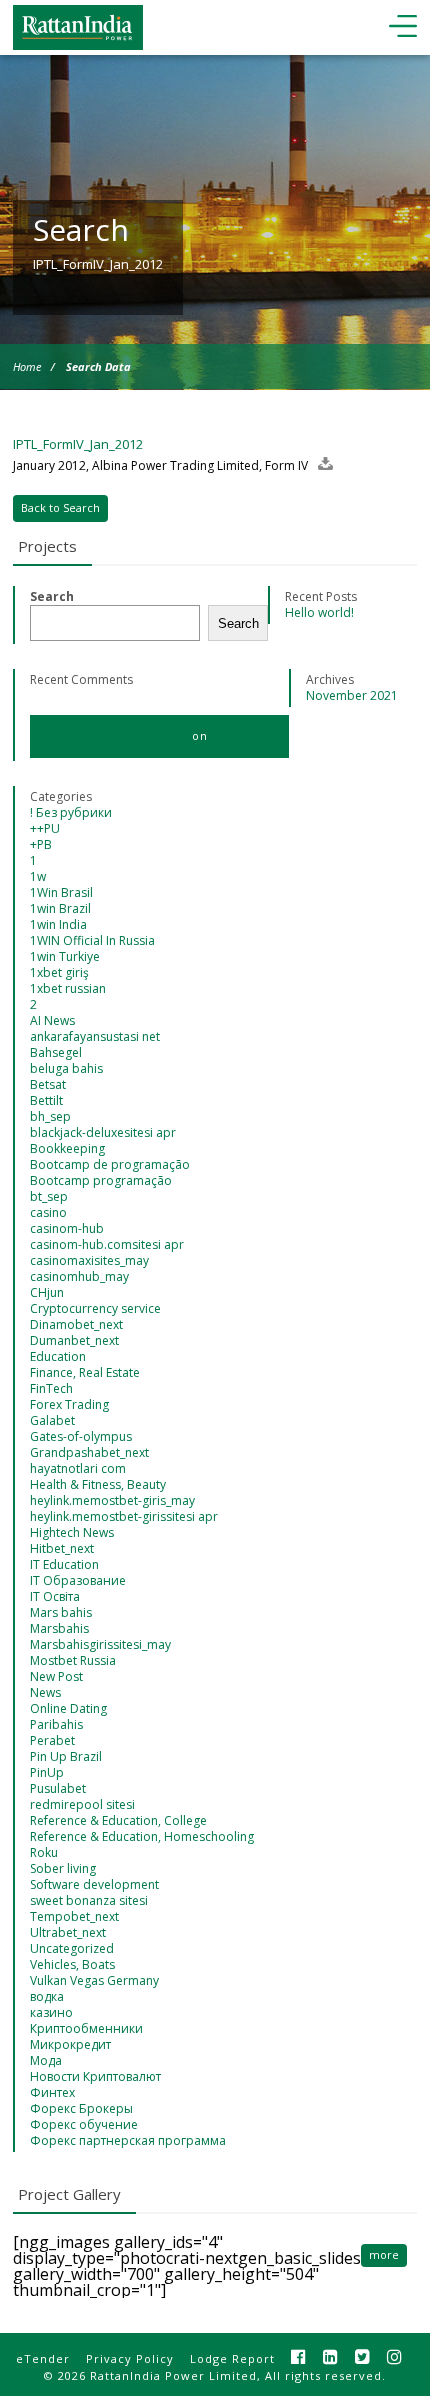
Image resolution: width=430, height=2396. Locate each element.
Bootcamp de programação (110, 1164)
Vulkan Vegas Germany (94, 1980)
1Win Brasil (61, 892)
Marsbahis (59, 1628)
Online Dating (68, 1708)
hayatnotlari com (78, 1468)
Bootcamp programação (101, 1180)
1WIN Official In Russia (92, 940)
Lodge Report (232, 2358)
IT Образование (78, 1580)
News (45, 1692)
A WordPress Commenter (109, 735)
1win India (58, 924)
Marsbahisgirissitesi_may (100, 1644)
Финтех (52, 2092)
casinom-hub (67, 1228)
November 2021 (352, 695)
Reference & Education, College (118, 1820)
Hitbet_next (62, 1548)
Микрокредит (70, 2044)
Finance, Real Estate (85, 1372)
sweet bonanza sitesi (89, 1900)
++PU (45, 828)
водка (47, 1996)
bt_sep (49, 1196)
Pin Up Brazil (66, 1756)
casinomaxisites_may (89, 1260)
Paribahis (56, 1724)
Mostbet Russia (73, 1660)
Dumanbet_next (74, 1340)
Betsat (48, 1084)
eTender (43, 2358)
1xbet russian (68, 988)
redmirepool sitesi (82, 1804)
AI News (52, 1020)
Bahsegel (56, 1052)
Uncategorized (72, 1948)
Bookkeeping (67, 1148)
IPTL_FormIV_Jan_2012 (78, 444)
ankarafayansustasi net (95, 1036)
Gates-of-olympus (81, 1436)
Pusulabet (58, 1788)
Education (58, 1356)
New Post (56, 1676)
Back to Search (60, 507)
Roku (44, 1852)
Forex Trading (69, 1404)
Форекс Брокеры (81, 2108)
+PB (41, 844)
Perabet (52, 1740)
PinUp (47, 1772)
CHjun (47, 1292)
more (384, 2254)
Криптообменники (86, 2028)
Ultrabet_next (68, 1932)
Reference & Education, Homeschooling (142, 1836)
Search (52, 596)
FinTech (51, 1388)
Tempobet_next (74, 1916)
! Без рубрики (71, 812)
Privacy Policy (130, 2358)
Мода (46, 2060)
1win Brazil (60, 908)
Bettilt (46, 1100)
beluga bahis (66, 1068)
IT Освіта (55, 1596)
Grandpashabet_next (89, 1452)
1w (38, 876)
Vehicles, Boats (72, 1964)
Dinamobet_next (76, 1324)
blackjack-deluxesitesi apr (103, 1132)
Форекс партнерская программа (128, 2140)
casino (48, 1212)
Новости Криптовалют (95, 2076)
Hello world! (319, 612)
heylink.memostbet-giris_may (112, 1500)
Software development (94, 1884)
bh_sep (50, 1116)
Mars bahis (61, 1612)
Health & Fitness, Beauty (98, 1484)
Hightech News (72, 1532)
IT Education (64, 1564)
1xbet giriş (59, 972)
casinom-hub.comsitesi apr (107, 1244)
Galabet (52, 1420)
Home (27, 366)
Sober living (63, 1868)
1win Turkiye (65, 956)
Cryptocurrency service (95, 1308)
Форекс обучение (84, 2124)
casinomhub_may (79, 1276)
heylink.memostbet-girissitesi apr (124, 1516)
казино (51, 2012)
